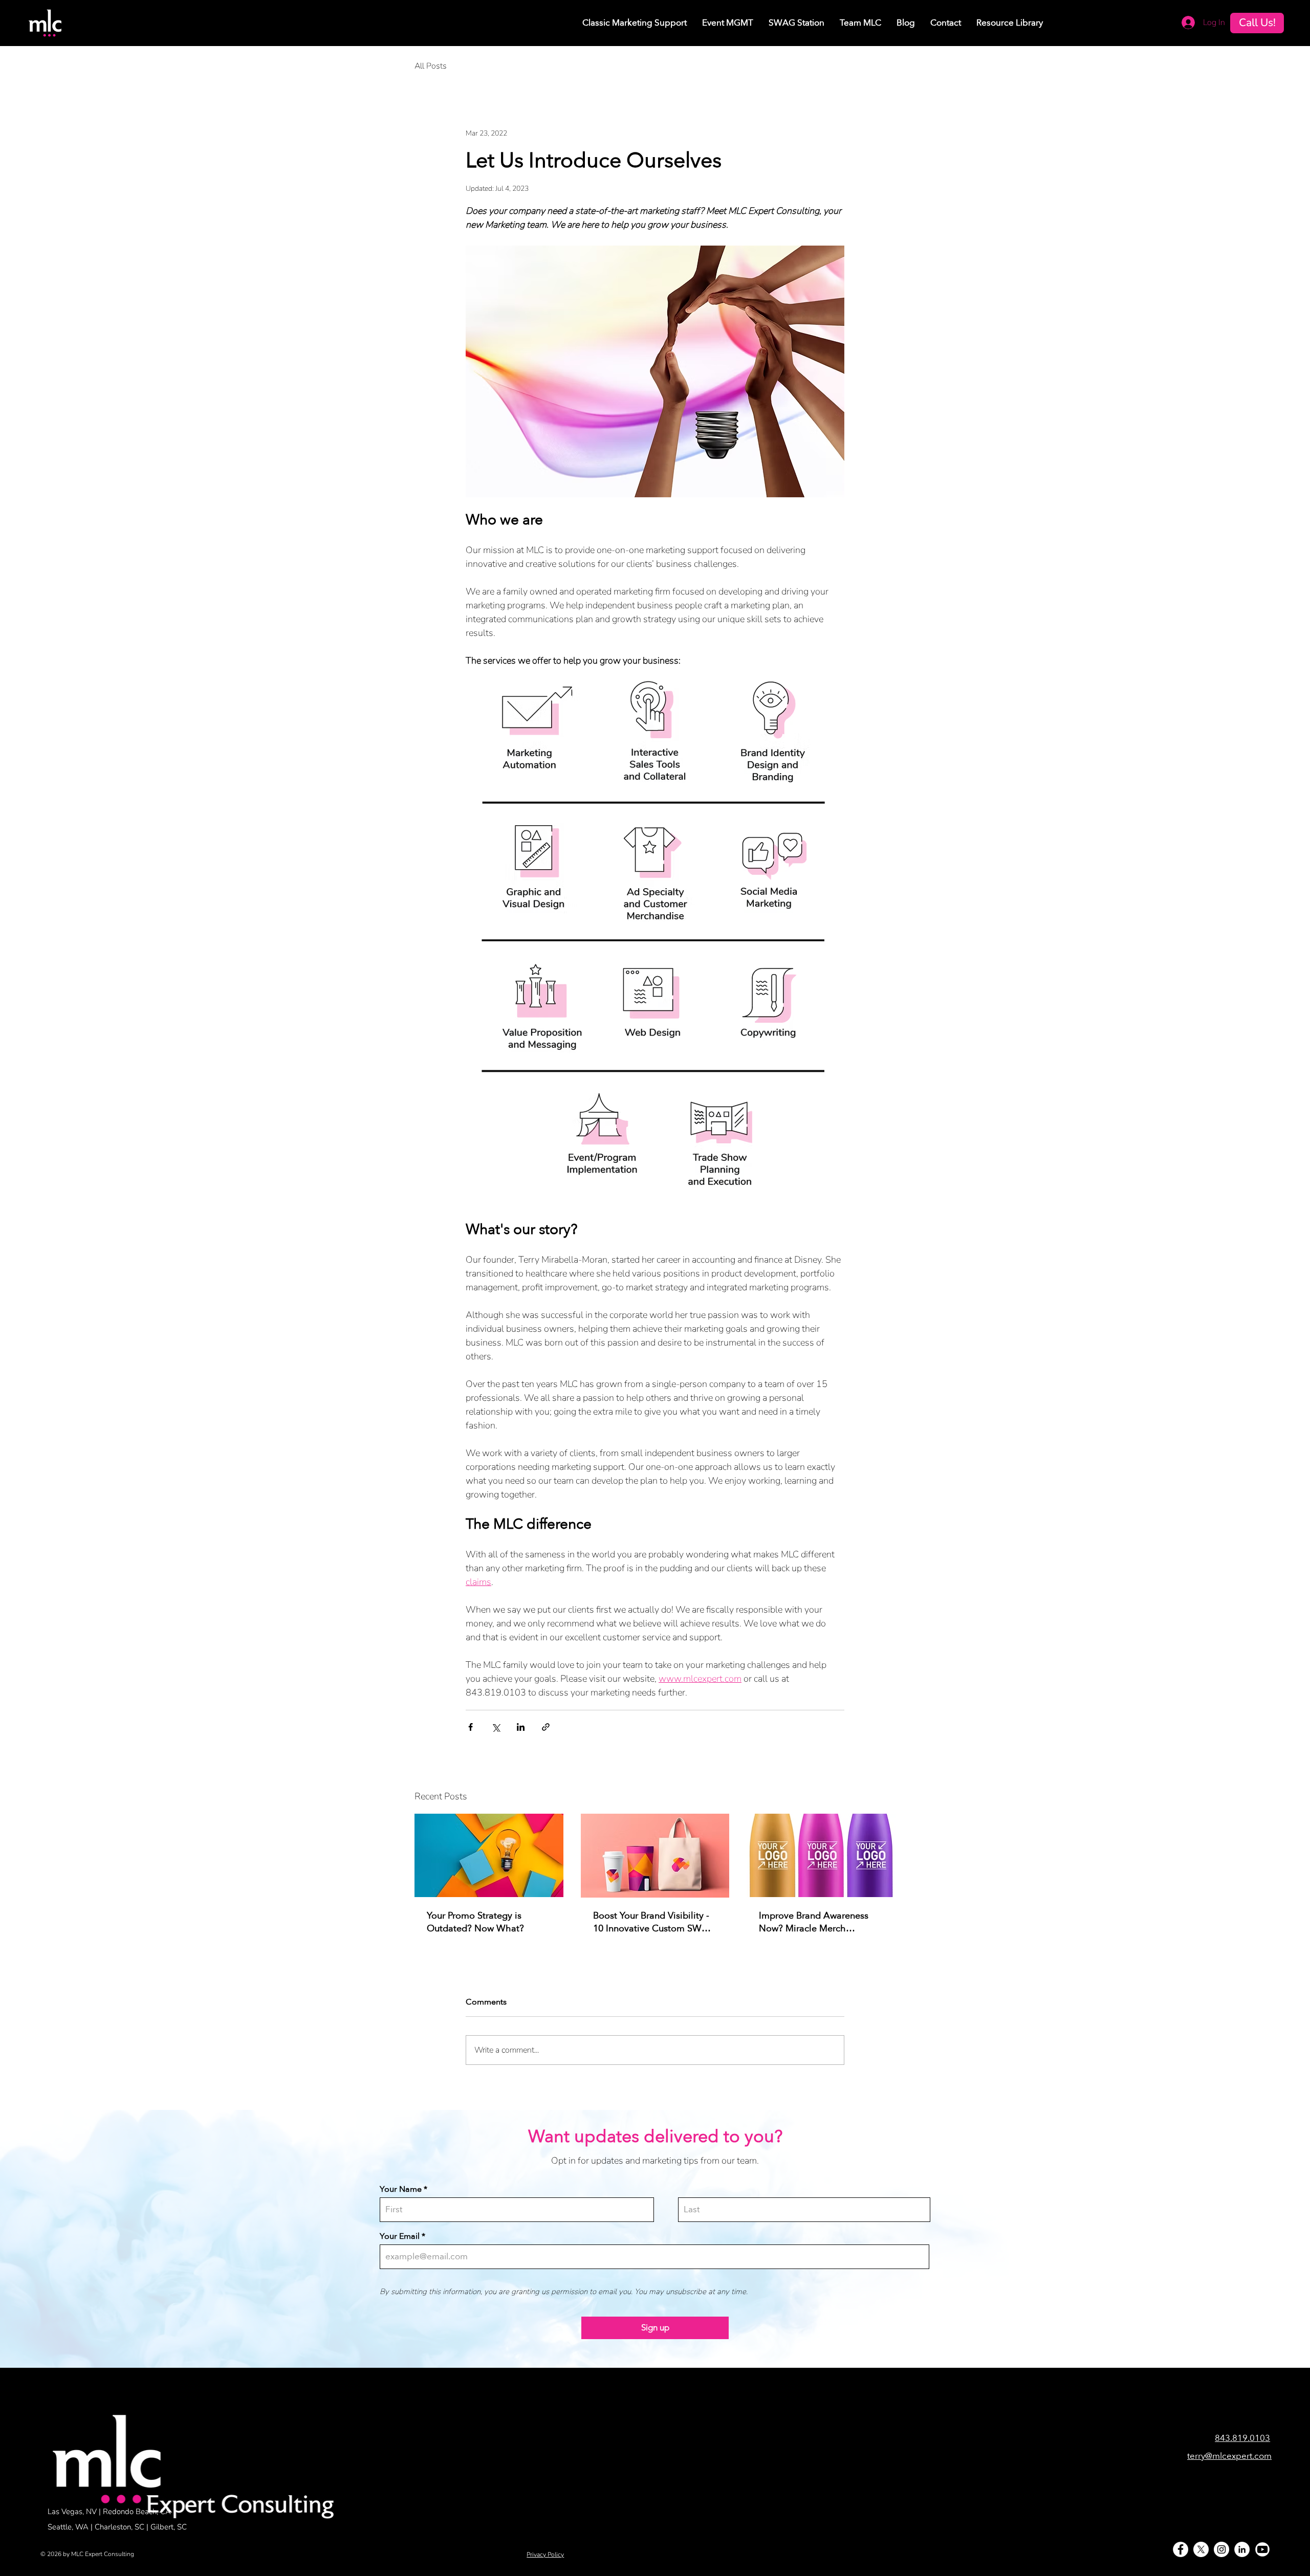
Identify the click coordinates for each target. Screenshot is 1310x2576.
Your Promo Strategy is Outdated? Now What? (475, 1922)
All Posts (431, 66)
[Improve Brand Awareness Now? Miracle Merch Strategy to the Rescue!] (821, 1855)
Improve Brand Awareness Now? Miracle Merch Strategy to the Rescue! (814, 1922)
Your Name (401, 2189)
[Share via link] (546, 1727)
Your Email (400, 2236)
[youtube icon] (1262, 2549)
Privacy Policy (545, 2555)
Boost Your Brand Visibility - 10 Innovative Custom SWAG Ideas (654, 1922)
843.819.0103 (1242, 2438)
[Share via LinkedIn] (521, 1727)
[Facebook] (1181, 2549)
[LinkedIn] (1242, 2549)
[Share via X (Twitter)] (496, 1727)
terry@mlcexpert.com (1229, 2456)
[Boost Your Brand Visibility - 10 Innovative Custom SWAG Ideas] (655, 1856)
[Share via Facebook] (471, 1727)
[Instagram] (1221, 2549)
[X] (1201, 2549)
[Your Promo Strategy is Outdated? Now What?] (489, 1855)
